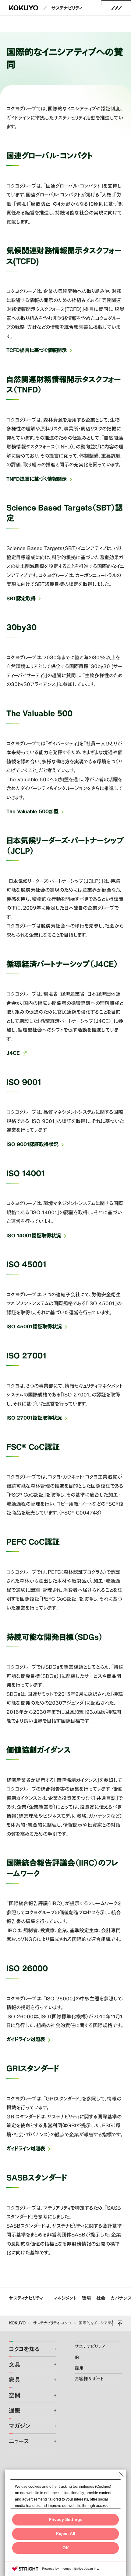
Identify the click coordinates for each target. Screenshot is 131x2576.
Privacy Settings (66, 2520)
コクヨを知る (24, 2349)
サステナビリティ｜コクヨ (52, 2323)
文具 (15, 2364)
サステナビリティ (67, 8)
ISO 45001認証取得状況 (34, 1326)
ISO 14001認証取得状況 (34, 1235)
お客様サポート (89, 2379)
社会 (101, 2298)
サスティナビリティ (26, 2298)
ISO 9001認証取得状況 (32, 1144)
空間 (15, 2395)
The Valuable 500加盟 (32, 811)
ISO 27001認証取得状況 (34, 1418)
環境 (87, 2298)
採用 (79, 2368)
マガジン (20, 2426)
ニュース (19, 2441)
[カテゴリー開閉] (51, 2349)
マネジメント (65, 2298)
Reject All (65, 2534)
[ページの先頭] (120, 2323)
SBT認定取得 (21, 598)
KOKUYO (17, 2323)
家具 (15, 2380)
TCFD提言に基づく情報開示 (37, 350)
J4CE (13, 1053)
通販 (15, 2410)
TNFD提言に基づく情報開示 (37, 479)
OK (66, 2548)
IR (77, 2357)
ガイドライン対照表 (26, 2039)
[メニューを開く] (116, 8)
